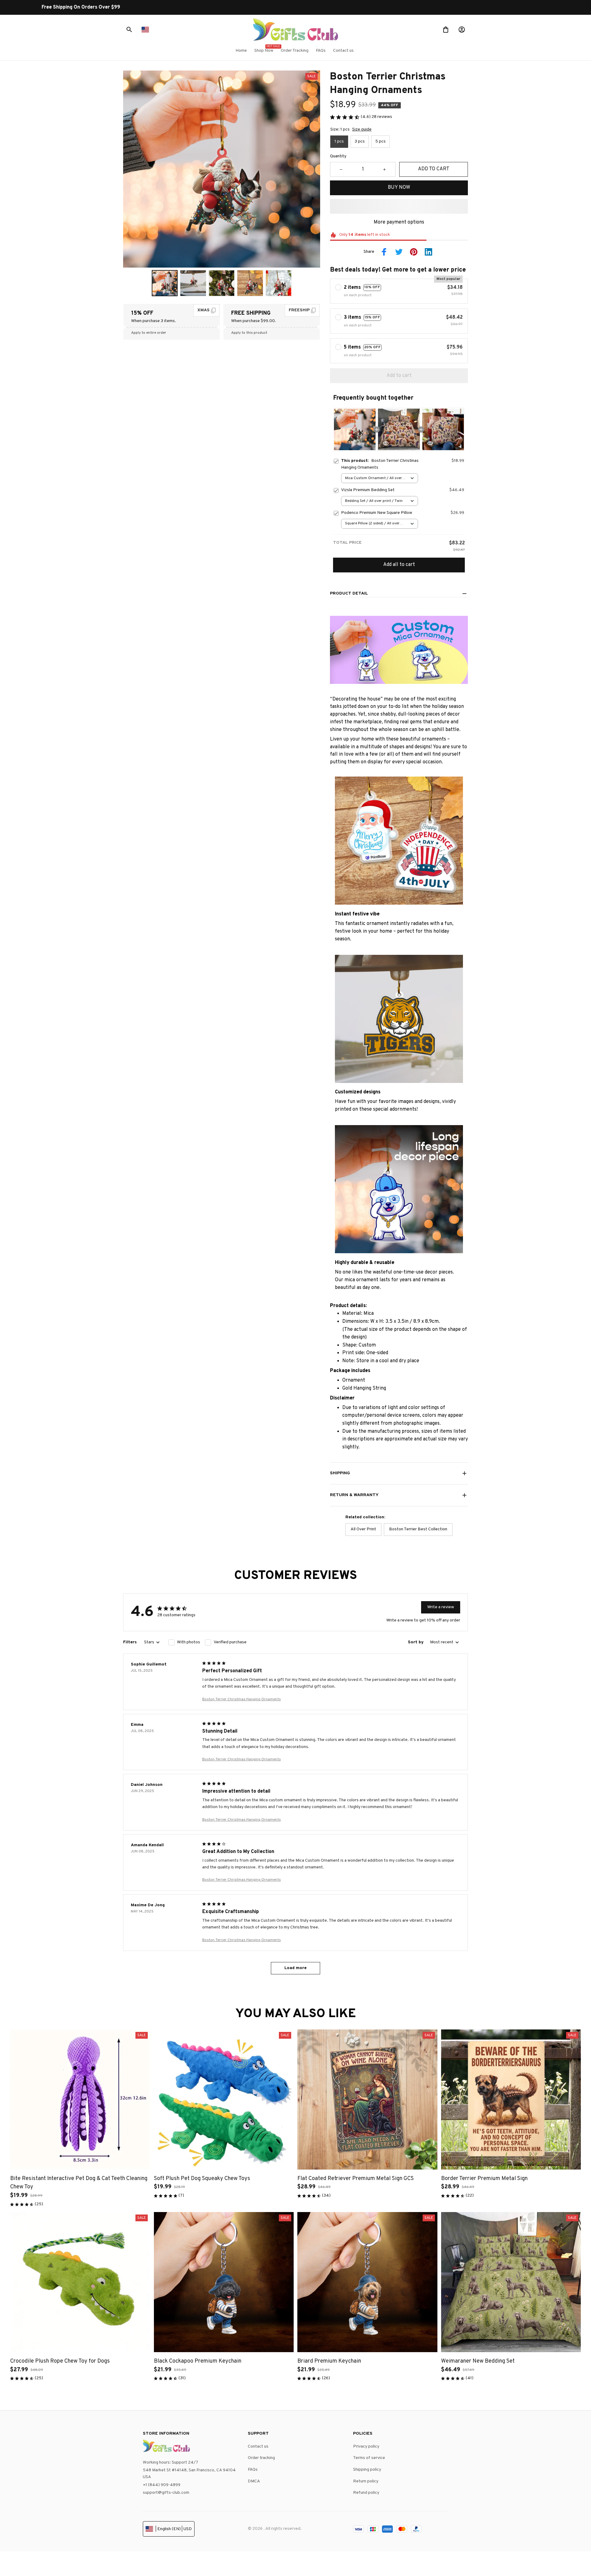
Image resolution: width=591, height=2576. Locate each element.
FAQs (253, 2470)
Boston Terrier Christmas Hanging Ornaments (241, 1699)
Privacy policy (366, 2447)
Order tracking (261, 2458)
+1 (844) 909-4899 (162, 2485)
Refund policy (366, 2493)
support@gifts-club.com (166, 2493)
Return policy (366, 2481)
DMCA (254, 2481)
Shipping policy (367, 2470)
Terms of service (369, 2458)
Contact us (258, 2447)
